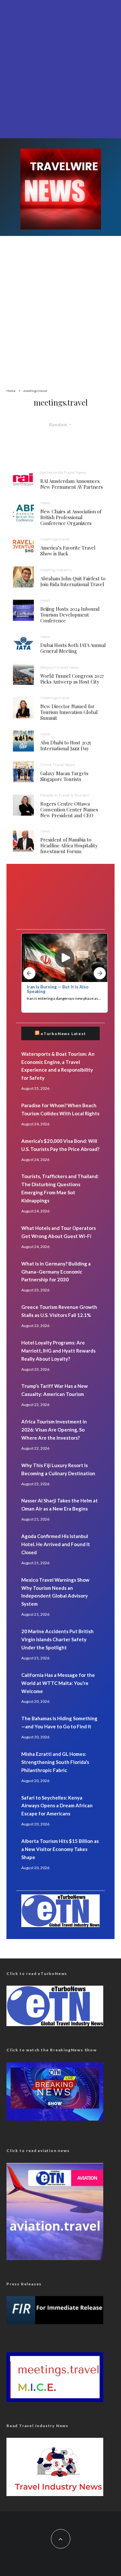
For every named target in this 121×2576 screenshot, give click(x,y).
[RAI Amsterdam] (23, 480)
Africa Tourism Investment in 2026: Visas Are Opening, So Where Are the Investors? (54, 1430)
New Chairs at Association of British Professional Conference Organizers (71, 517)
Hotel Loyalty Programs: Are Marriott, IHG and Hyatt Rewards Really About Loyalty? (58, 1351)
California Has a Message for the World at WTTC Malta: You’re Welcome (58, 1683)
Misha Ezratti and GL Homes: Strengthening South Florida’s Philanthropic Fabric (55, 1762)
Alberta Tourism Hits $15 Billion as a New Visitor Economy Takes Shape (60, 1849)
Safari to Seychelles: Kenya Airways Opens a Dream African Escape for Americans (57, 1806)
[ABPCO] (23, 513)
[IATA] (23, 644)
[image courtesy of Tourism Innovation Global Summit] (23, 708)
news (45, 503)
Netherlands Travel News (63, 472)
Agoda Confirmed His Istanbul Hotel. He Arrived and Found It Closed (56, 1544)
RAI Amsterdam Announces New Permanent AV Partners (72, 484)
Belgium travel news (60, 667)
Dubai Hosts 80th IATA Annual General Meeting (73, 648)
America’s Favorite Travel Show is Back (68, 551)
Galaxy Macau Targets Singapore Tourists (64, 776)
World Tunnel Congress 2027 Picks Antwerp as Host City (72, 679)
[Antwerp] (23, 674)
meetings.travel (55, 539)
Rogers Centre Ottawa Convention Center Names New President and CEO (69, 809)
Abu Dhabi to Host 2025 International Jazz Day (66, 745)
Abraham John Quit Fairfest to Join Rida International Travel (73, 581)
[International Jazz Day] (23, 741)
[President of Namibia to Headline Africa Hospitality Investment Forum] (23, 841)
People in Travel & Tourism (65, 795)
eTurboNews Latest (63, 1034)
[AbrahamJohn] (23, 577)
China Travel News (58, 765)
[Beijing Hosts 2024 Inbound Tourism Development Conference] (23, 610)
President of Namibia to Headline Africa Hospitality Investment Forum (69, 845)
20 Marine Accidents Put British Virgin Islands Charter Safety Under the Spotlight (57, 1639)
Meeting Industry (56, 570)
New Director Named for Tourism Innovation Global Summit (69, 712)
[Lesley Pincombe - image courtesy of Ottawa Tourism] (23, 805)
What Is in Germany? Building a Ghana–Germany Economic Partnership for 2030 (56, 1272)
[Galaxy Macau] (23, 772)
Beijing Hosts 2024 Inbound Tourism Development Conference (70, 615)
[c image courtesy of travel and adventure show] (23, 546)
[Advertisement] (60, 68)
